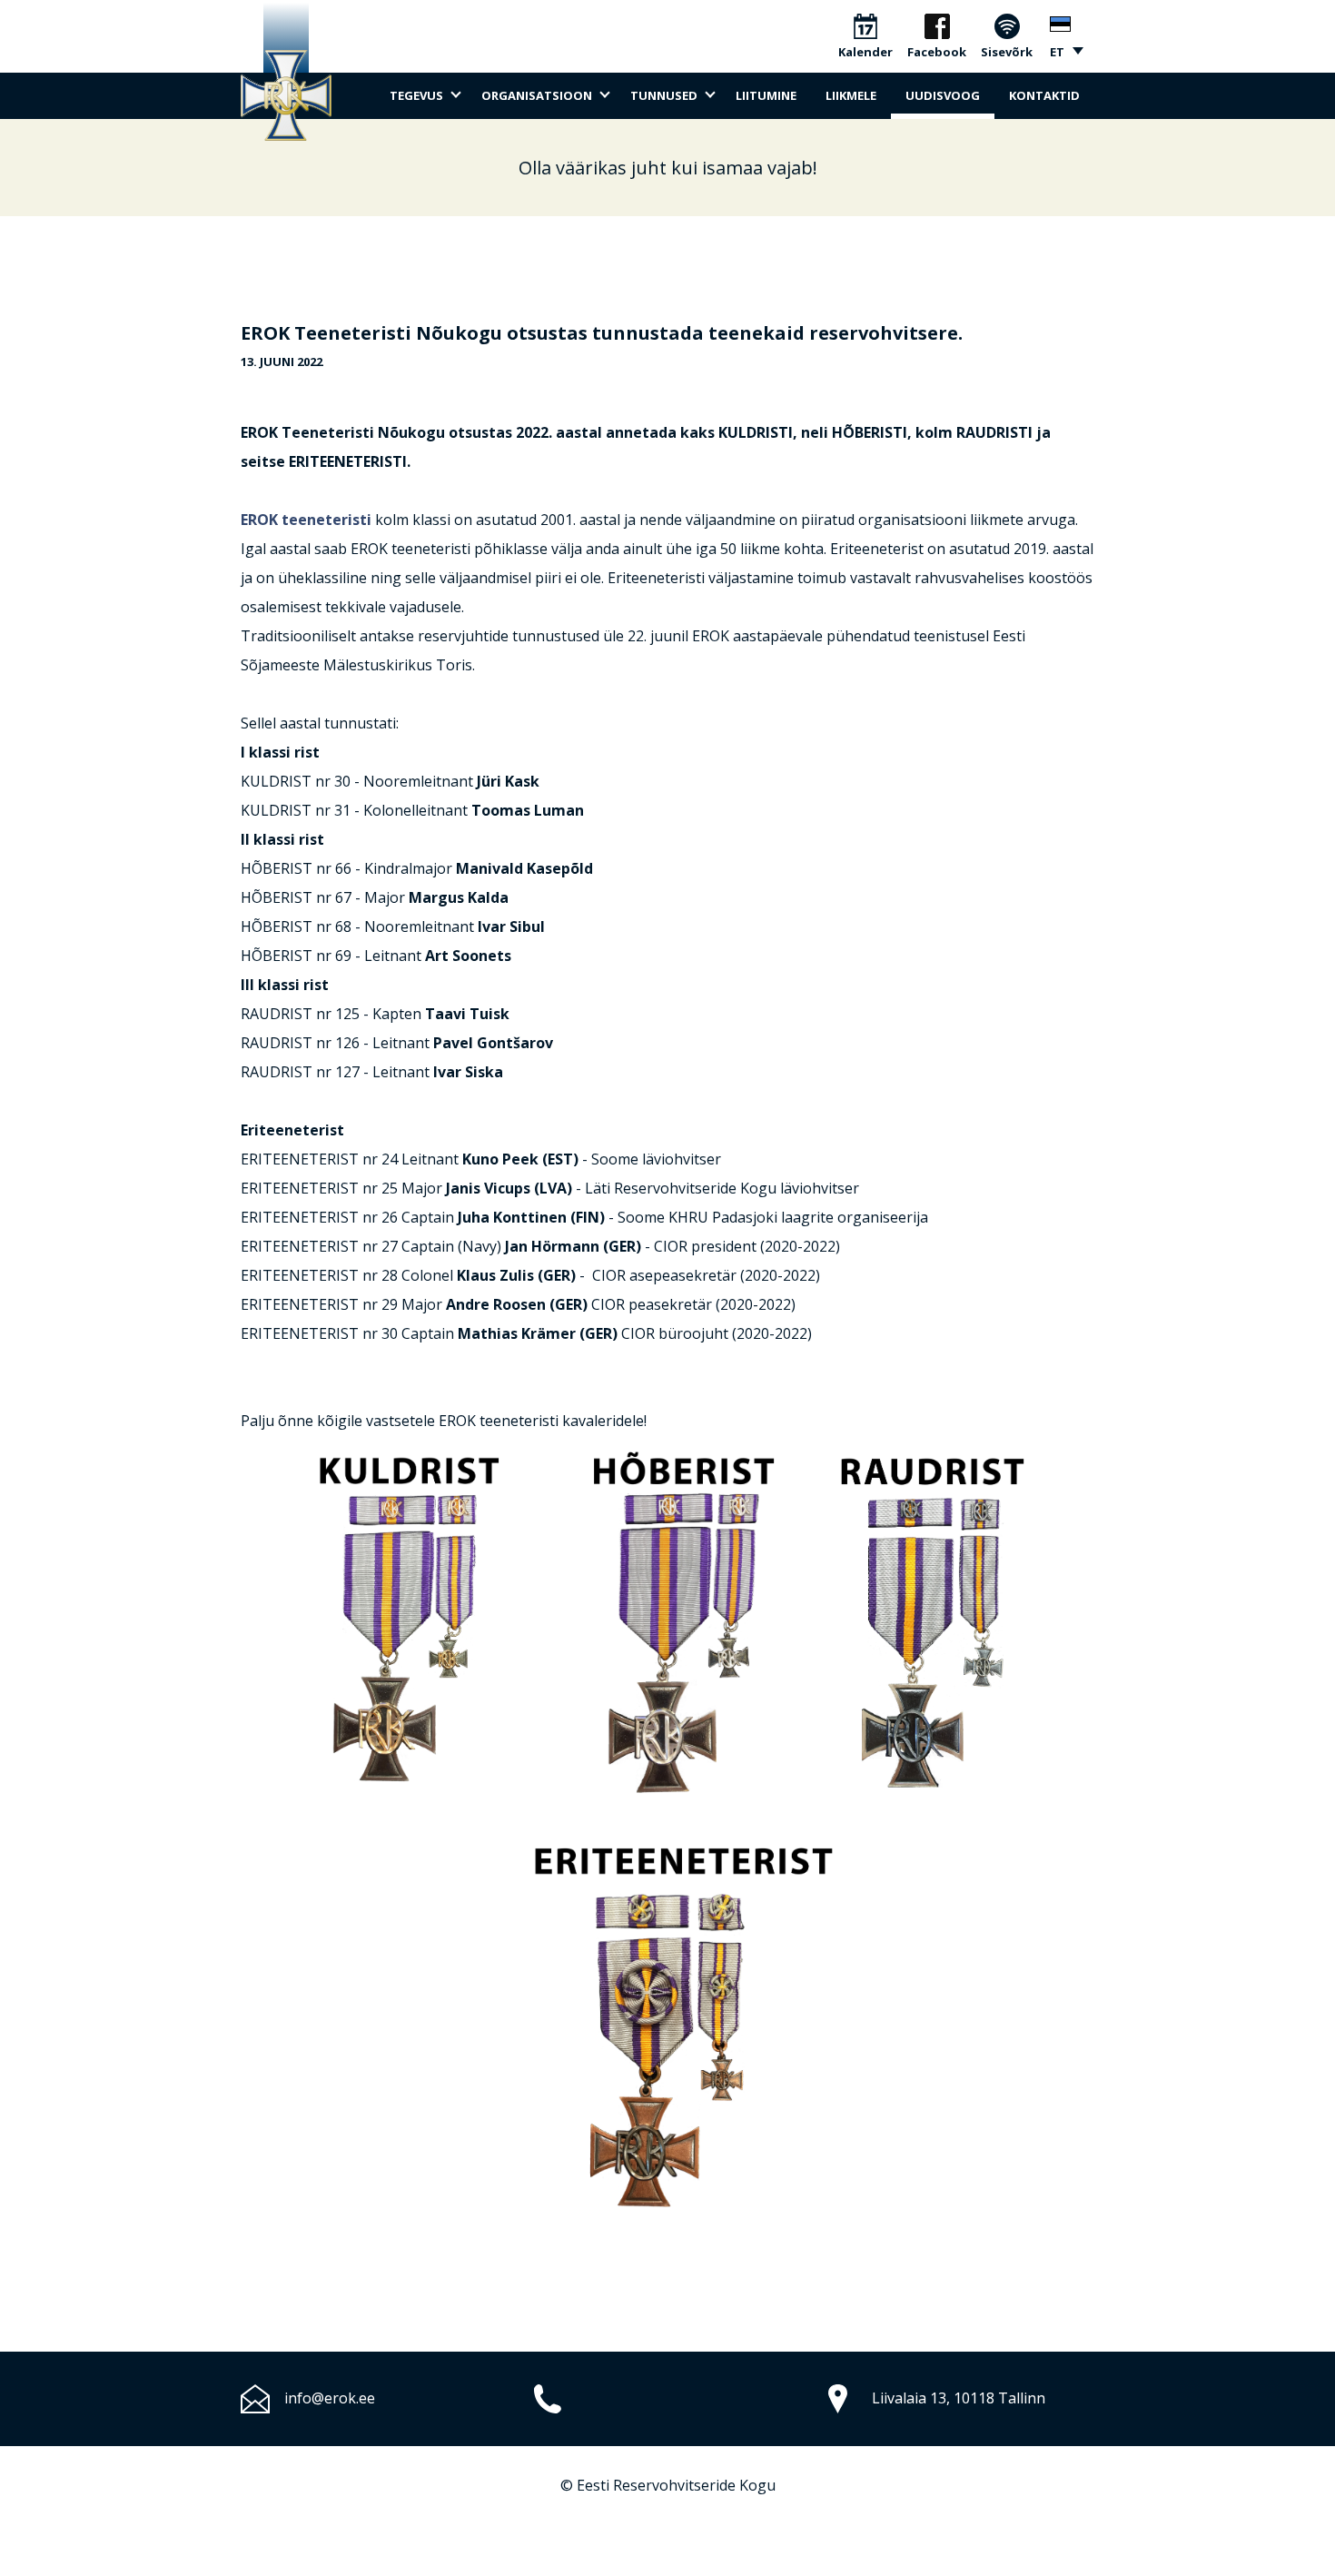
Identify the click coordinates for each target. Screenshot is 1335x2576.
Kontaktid (1044, 95)
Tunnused (664, 95)
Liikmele (851, 95)
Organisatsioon (537, 95)
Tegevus (416, 95)
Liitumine (766, 95)
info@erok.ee (330, 2398)
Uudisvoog (943, 95)
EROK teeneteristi (308, 520)
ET (1057, 52)
